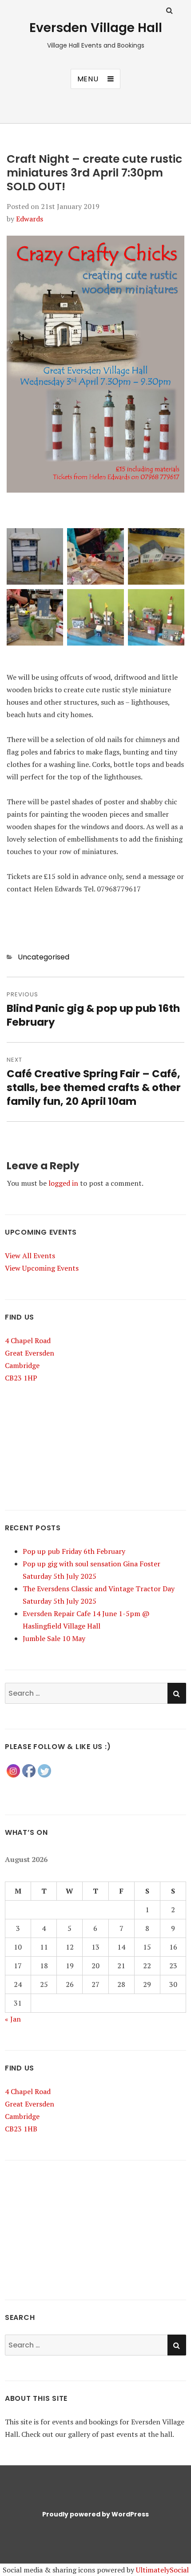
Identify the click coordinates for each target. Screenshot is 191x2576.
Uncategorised (44, 957)
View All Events (30, 1256)
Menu (88, 79)
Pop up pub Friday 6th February (74, 1551)
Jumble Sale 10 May (54, 1638)
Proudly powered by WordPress (95, 2514)
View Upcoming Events (42, 1268)
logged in (63, 1183)
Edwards (30, 219)
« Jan (13, 2019)
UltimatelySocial (162, 2570)
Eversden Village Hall (96, 28)
